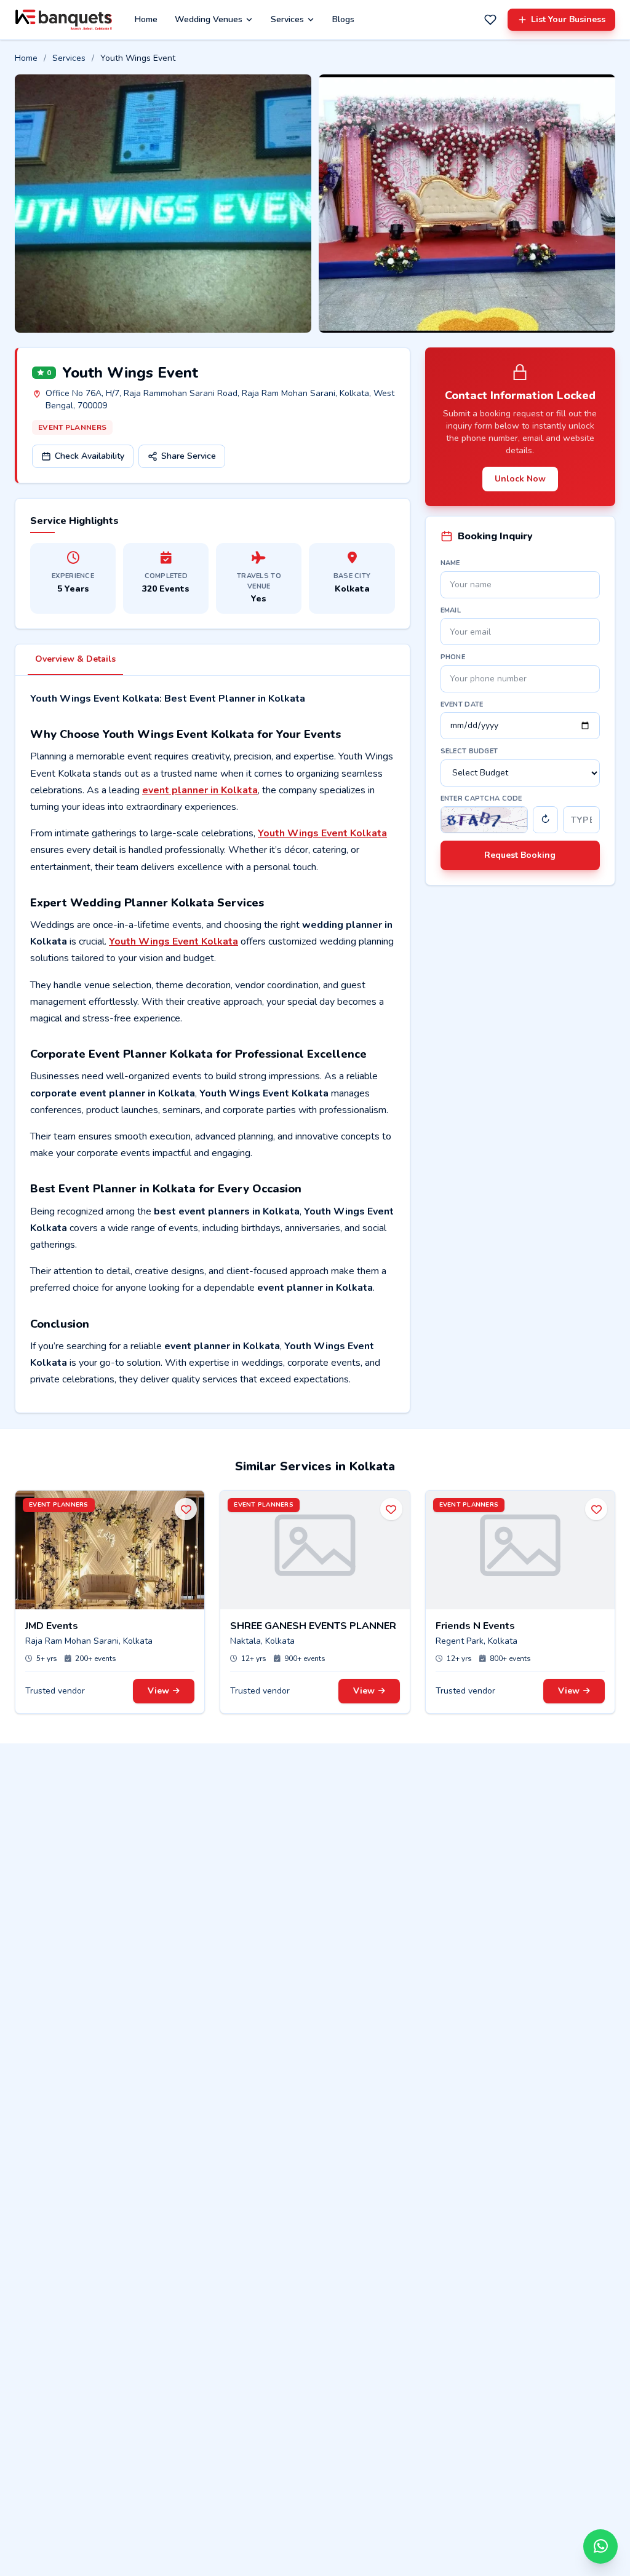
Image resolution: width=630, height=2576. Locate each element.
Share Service (189, 456)
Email (451, 610)
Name (450, 563)
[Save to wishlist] (186, 1509)
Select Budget (469, 751)
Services (287, 19)
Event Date (462, 704)
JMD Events (52, 1626)
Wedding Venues (209, 19)
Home (146, 19)
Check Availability (90, 456)
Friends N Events (475, 1626)
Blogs (343, 19)
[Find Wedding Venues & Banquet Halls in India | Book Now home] (64, 20)
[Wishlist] (490, 20)
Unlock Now (520, 479)
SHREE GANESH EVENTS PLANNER (313, 1626)
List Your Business (568, 19)
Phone (453, 657)
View (158, 1691)
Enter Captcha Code (481, 799)
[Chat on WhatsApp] (600, 2546)
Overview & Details (75, 659)
